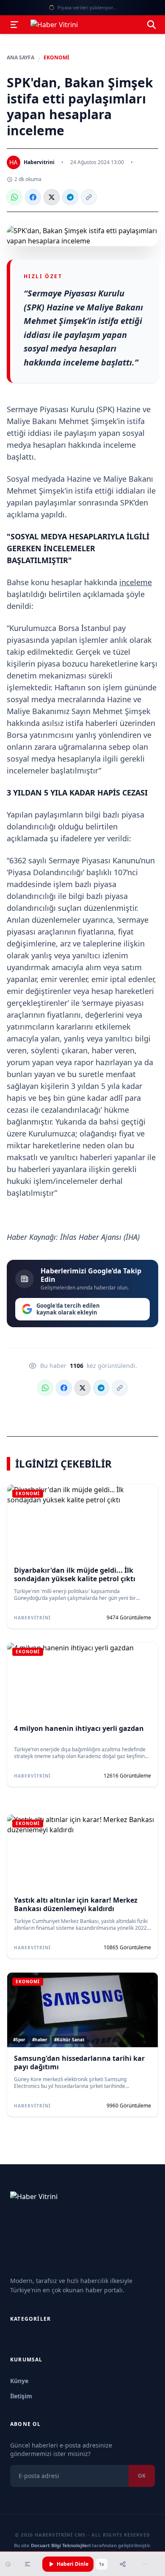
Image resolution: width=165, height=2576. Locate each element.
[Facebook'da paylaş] (33, 197)
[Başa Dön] (145, 2564)
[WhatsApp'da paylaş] (14, 197)
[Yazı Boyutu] (27, 2564)
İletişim (21, 2396)
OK (142, 2476)
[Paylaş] (123, 2564)
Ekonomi (56, 58)
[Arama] (151, 25)
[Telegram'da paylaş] (70, 197)
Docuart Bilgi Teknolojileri (61, 2545)
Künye (19, 2381)
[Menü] (14, 25)
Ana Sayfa (21, 58)
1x (102, 2564)
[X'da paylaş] (52, 197)
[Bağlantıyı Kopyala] (89, 197)
